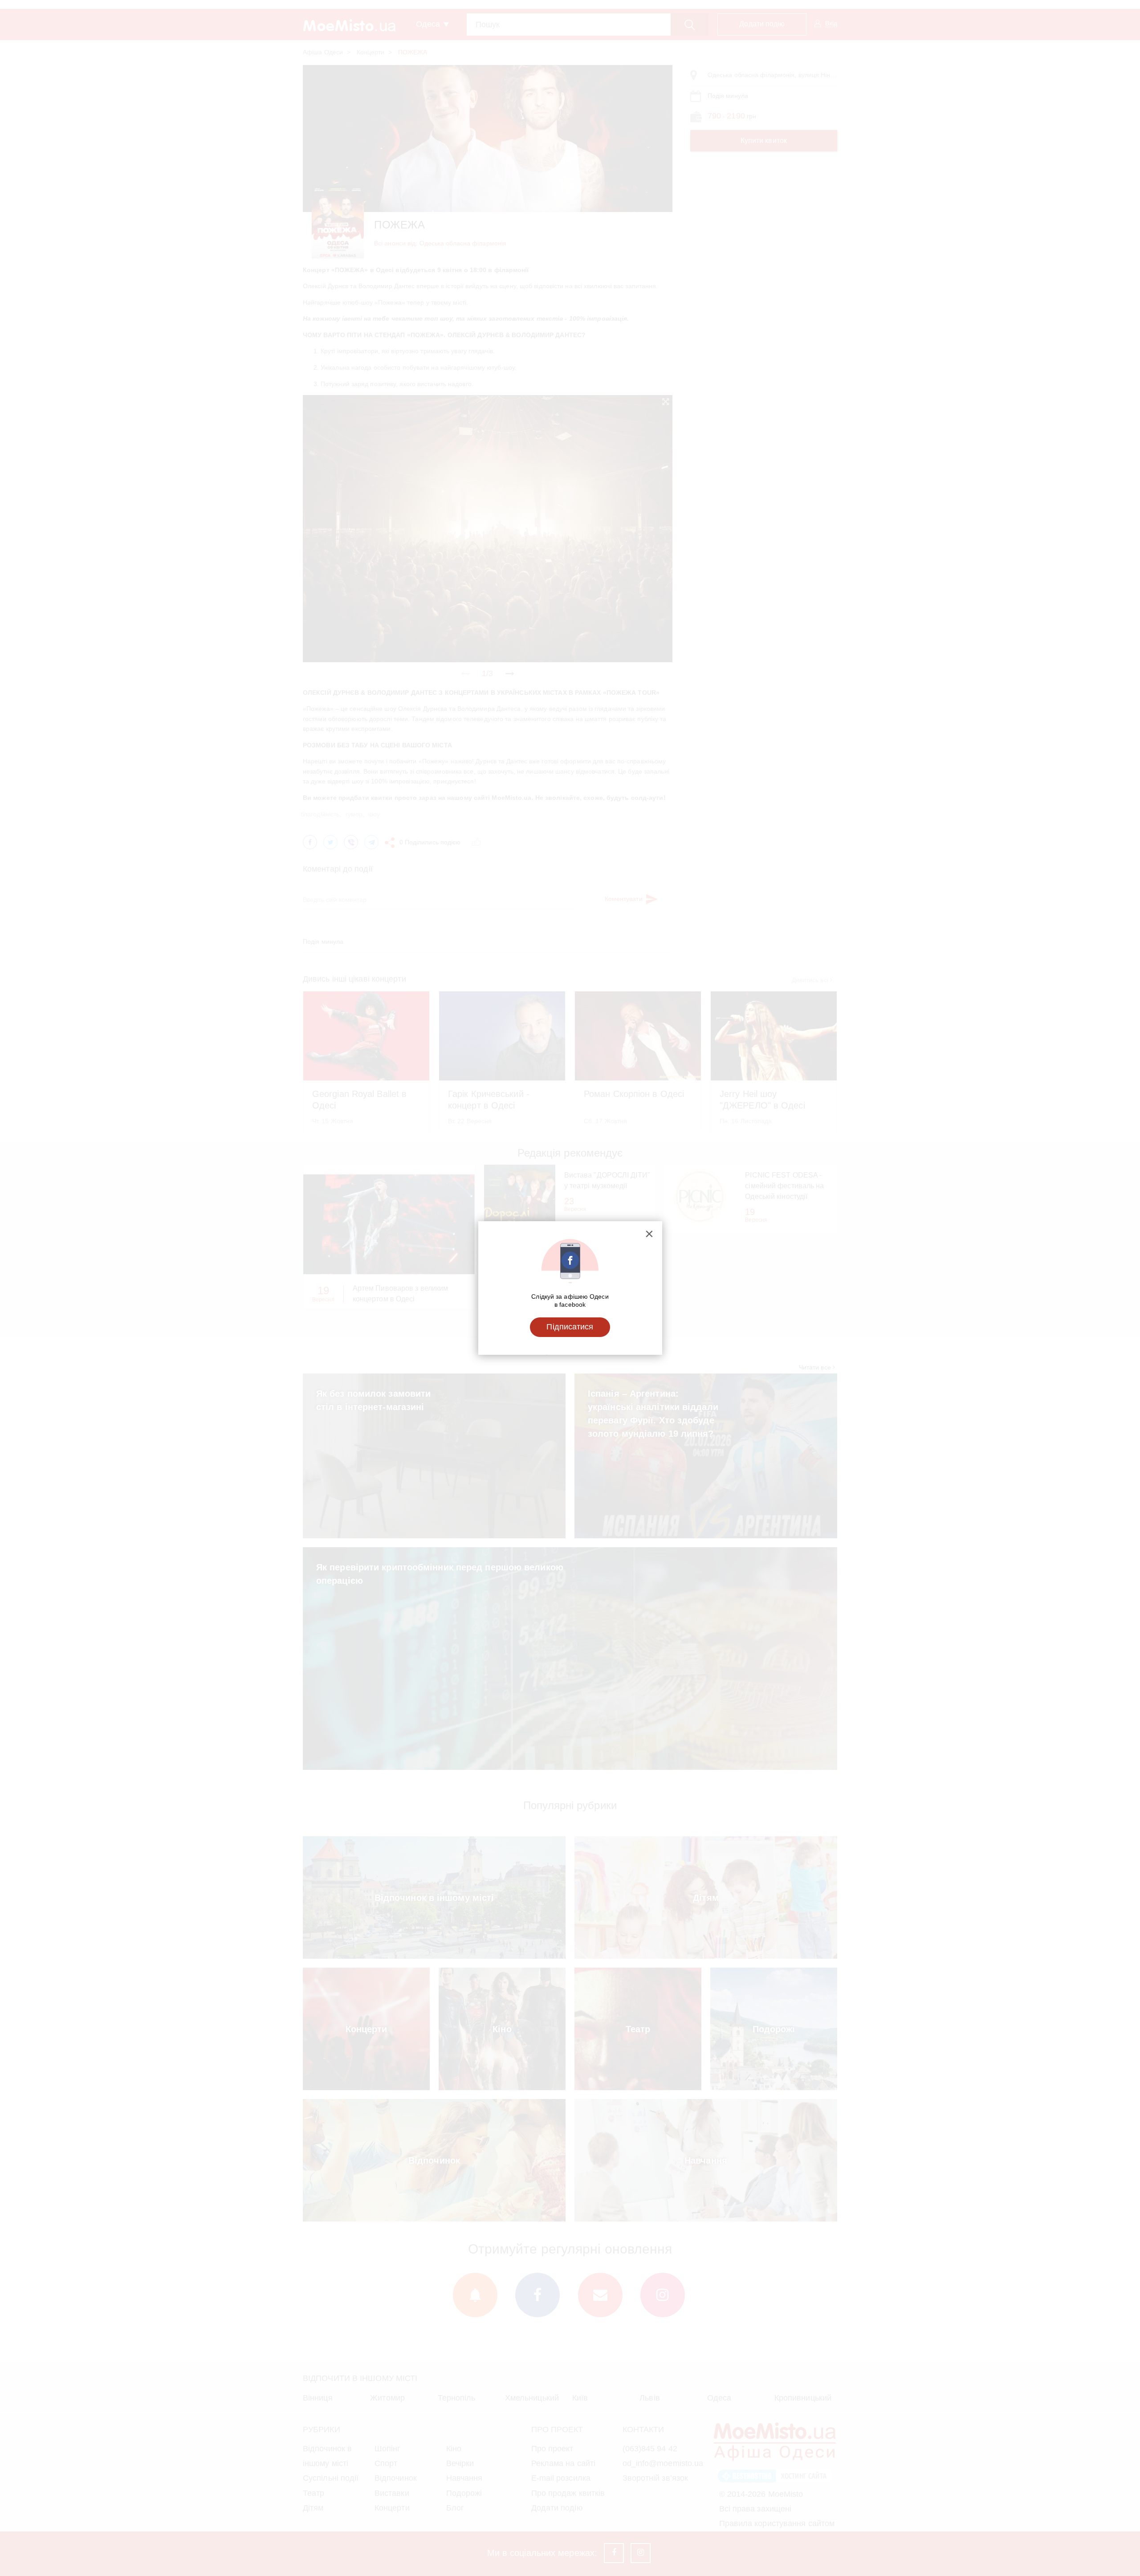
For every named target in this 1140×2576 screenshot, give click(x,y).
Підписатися (570, 1327)
